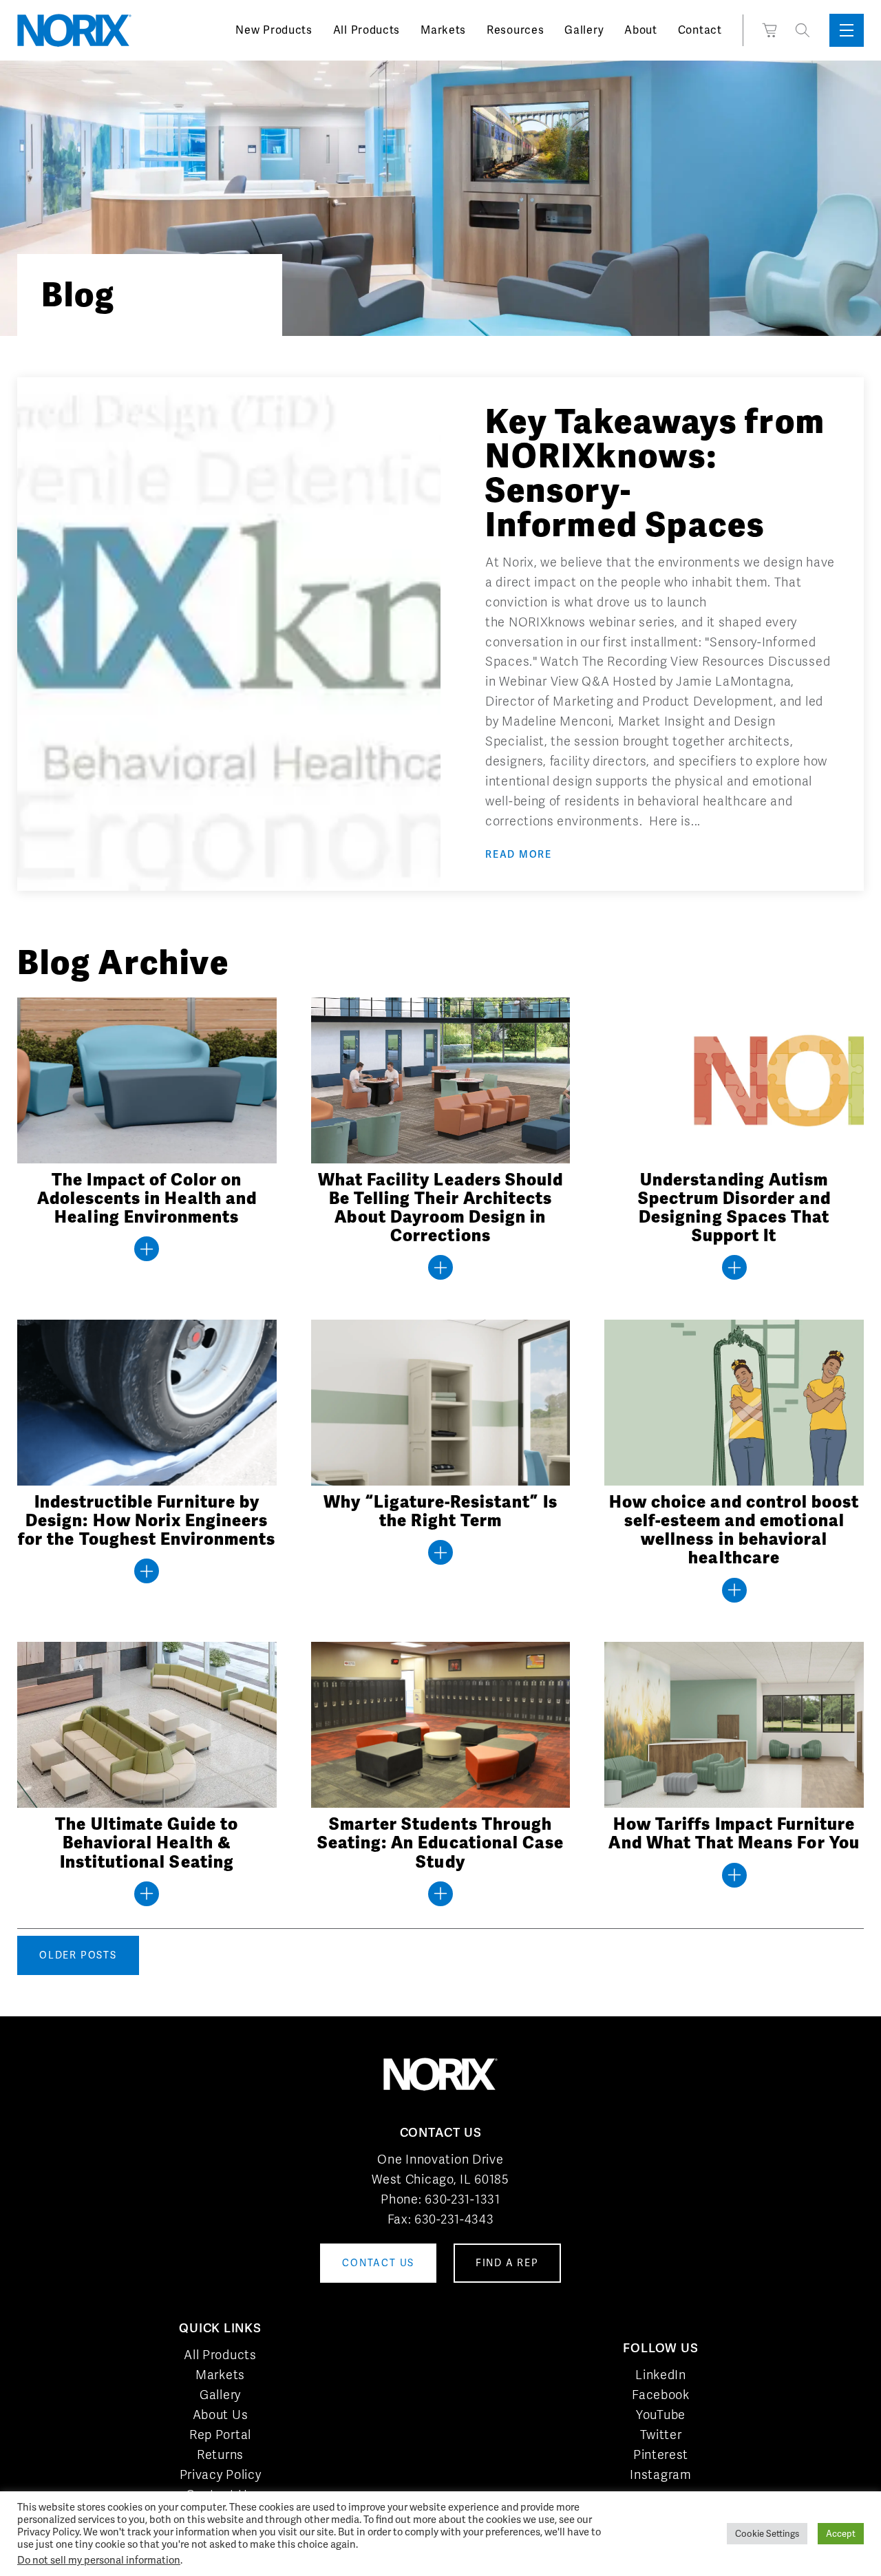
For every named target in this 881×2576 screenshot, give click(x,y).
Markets (443, 30)
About (641, 30)
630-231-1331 (462, 2199)
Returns (220, 2454)
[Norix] (74, 30)
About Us (221, 2415)
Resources (515, 30)
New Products (274, 30)
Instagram (660, 2474)
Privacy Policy (221, 2474)
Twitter (661, 2435)
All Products (367, 30)
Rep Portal (220, 2435)
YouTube (661, 2415)
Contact (700, 30)
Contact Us (220, 2494)
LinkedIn (661, 2375)
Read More (519, 854)
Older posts (78, 1955)
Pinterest (661, 2454)
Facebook (661, 2395)
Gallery (584, 30)
